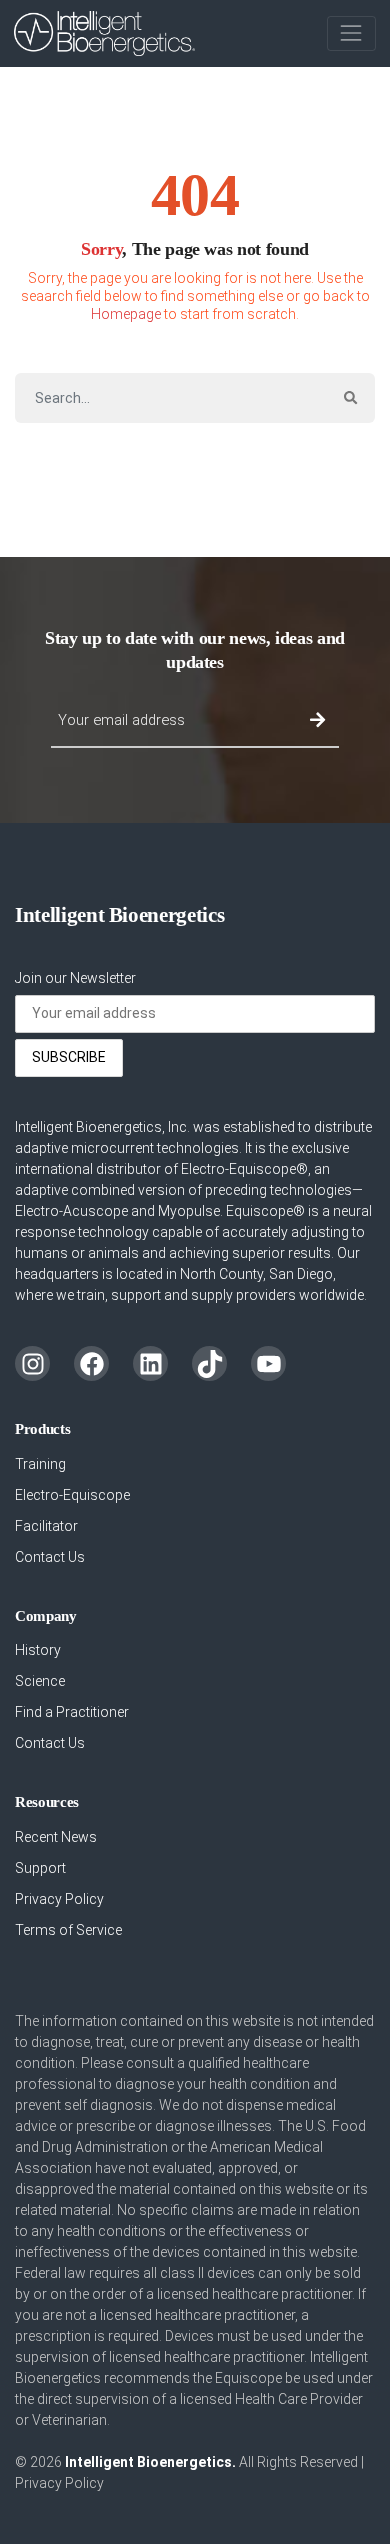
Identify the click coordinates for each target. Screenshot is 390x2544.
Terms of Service (68, 1930)
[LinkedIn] (150, 1363)
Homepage (126, 314)
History (38, 1650)
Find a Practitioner (72, 1712)
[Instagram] (32, 1363)
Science (40, 1681)
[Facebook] (91, 1363)
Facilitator (46, 1526)
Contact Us (50, 1557)
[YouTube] (268, 1363)
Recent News (56, 1837)
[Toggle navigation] (351, 33)
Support (40, 1868)
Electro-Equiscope (72, 1495)
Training (40, 1464)
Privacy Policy (59, 1899)
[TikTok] (209, 1363)
